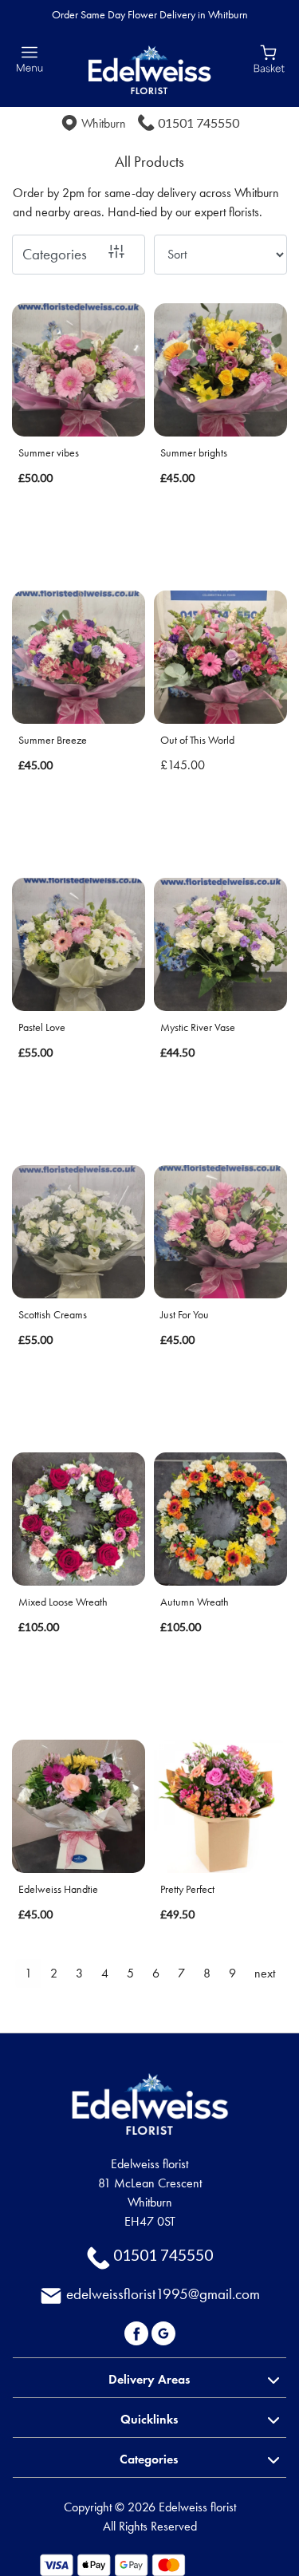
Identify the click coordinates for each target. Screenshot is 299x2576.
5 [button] (130, 1973)
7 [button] (181, 1973)
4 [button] (105, 1973)
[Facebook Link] (138, 2331)
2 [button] (54, 1973)
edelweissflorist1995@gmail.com (163, 2294)
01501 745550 (199, 122)
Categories (55, 254)
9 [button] (232, 1973)
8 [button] (207, 1973)
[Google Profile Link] (163, 2331)
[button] (149, 2377)
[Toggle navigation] (30, 59)
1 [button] (28, 1973)
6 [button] (156, 1973)
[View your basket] (269, 57)
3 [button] (79, 1973)
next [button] (265, 1973)
